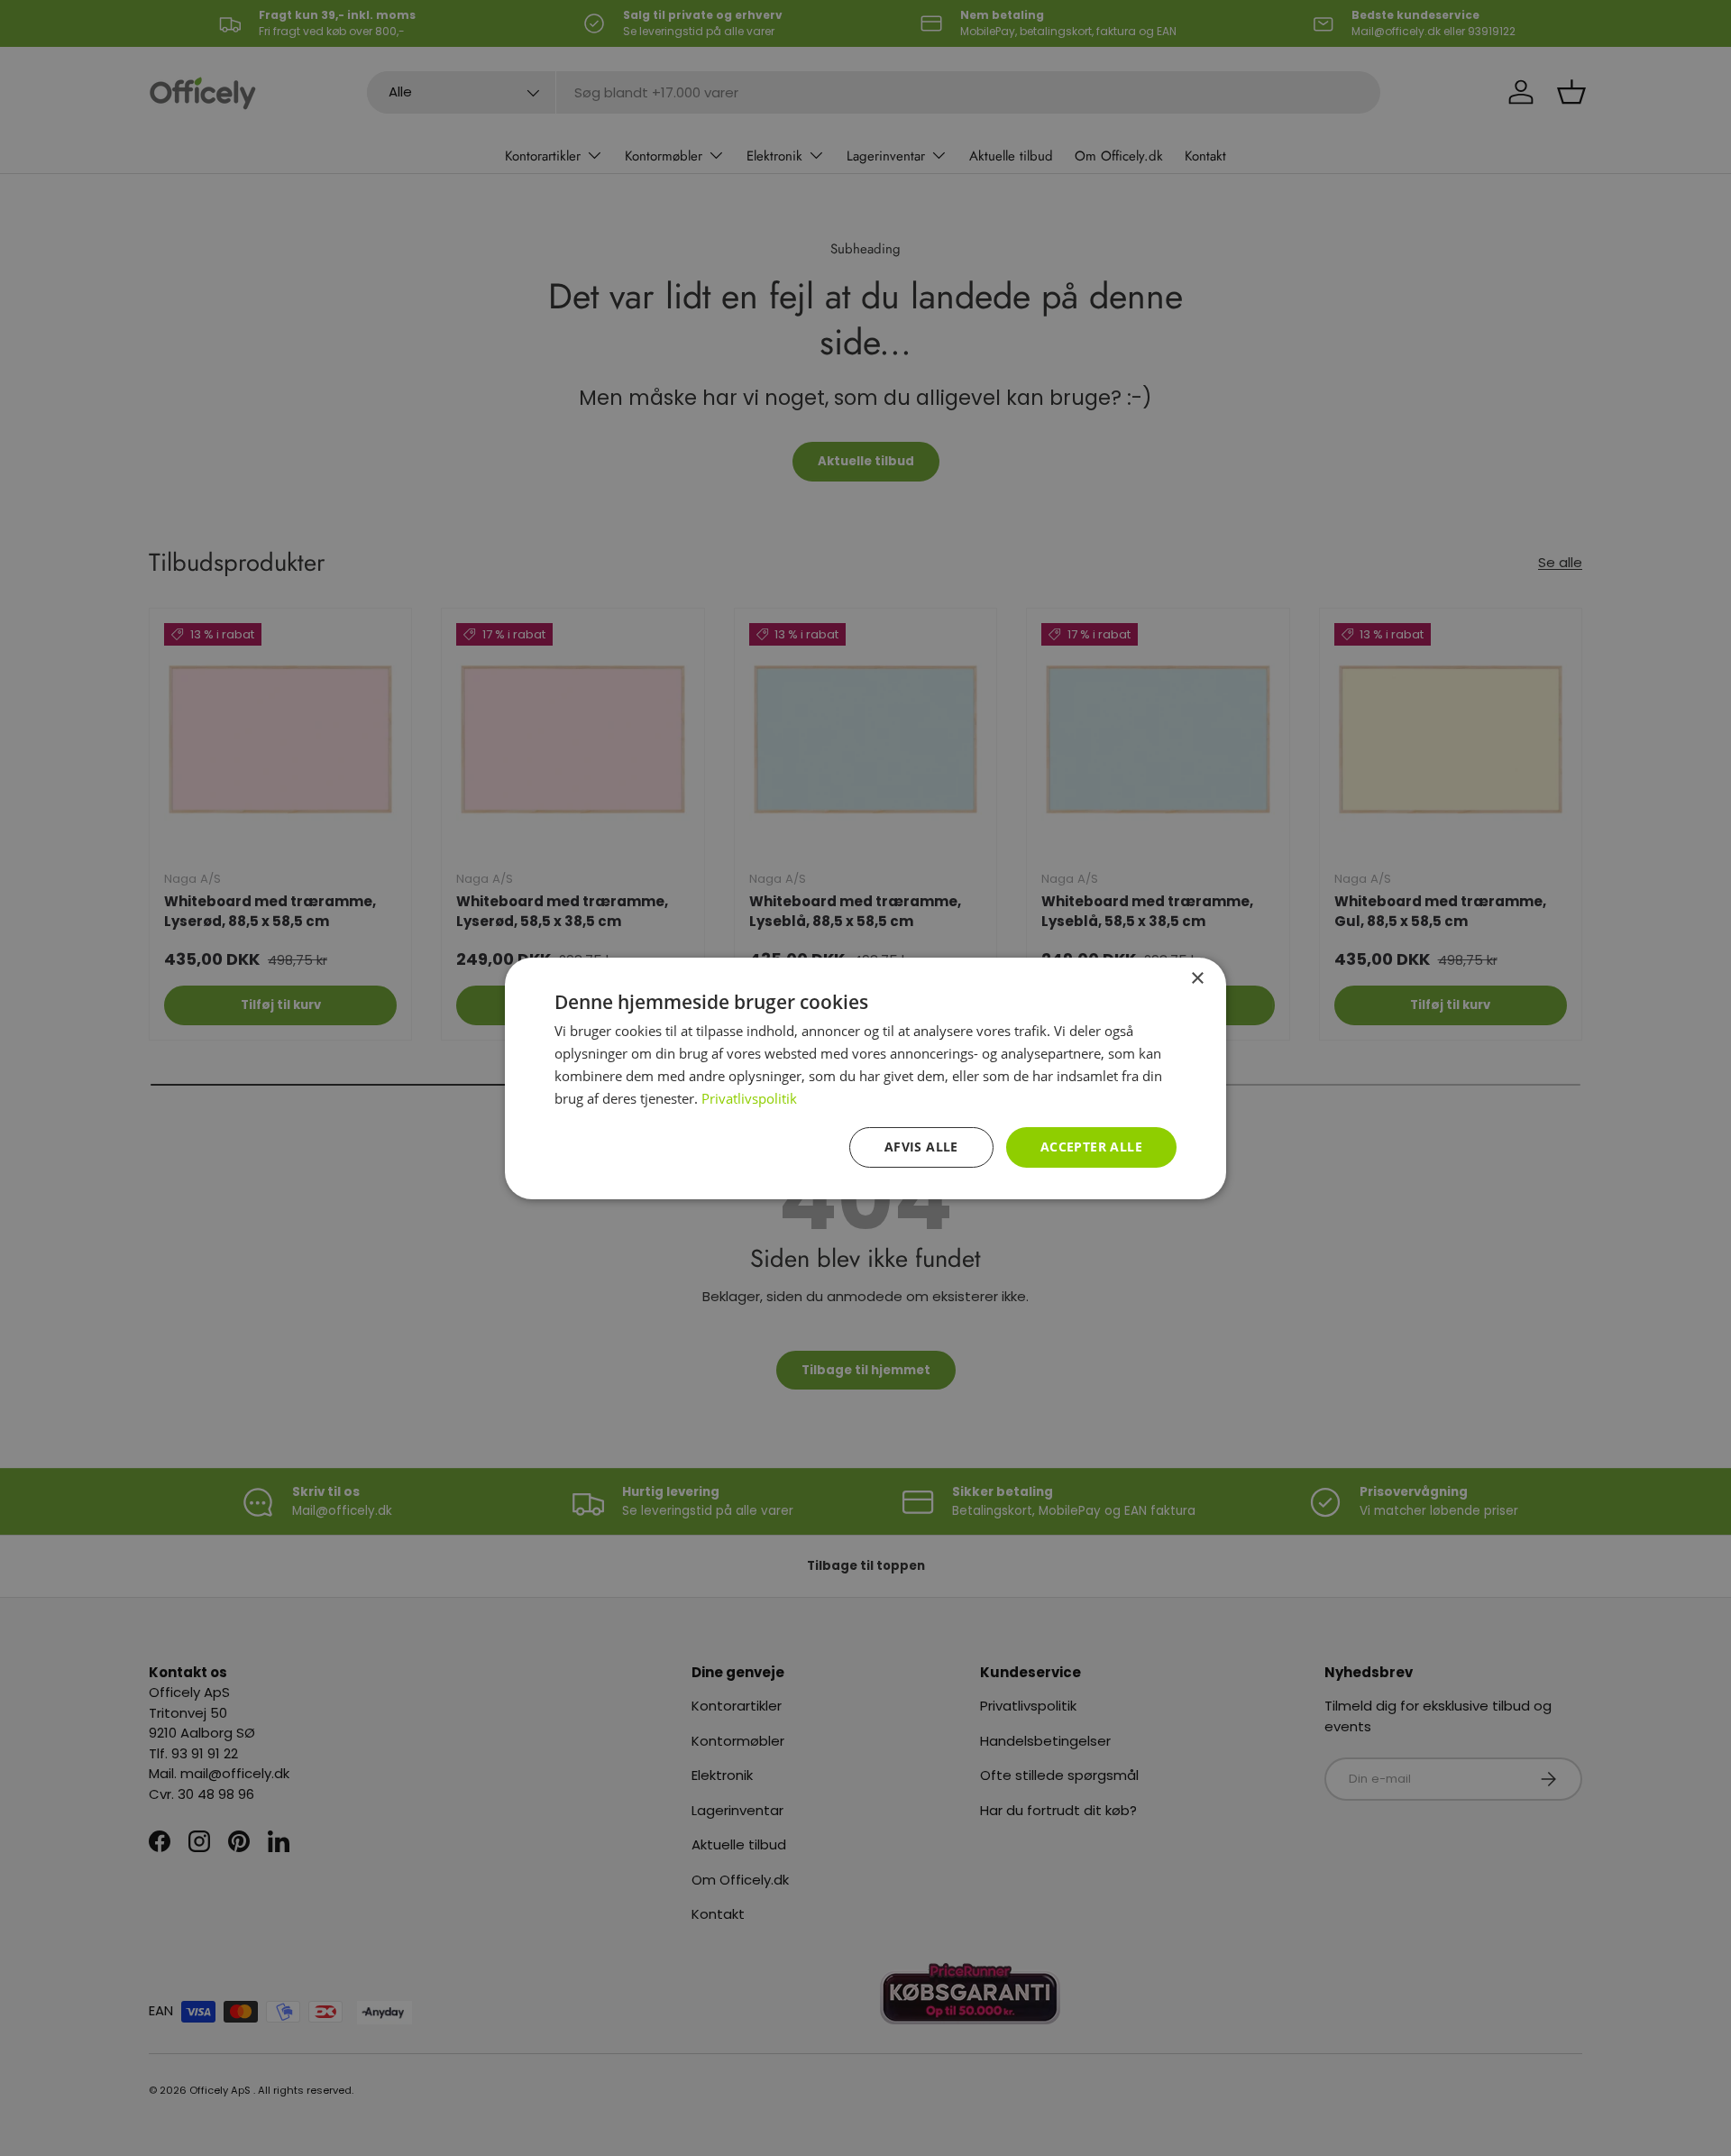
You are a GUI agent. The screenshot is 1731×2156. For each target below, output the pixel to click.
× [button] (1197, 978)
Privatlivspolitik (749, 1097)
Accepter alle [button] (1091, 1147)
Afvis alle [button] (921, 1147)
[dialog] (865, 1078)
